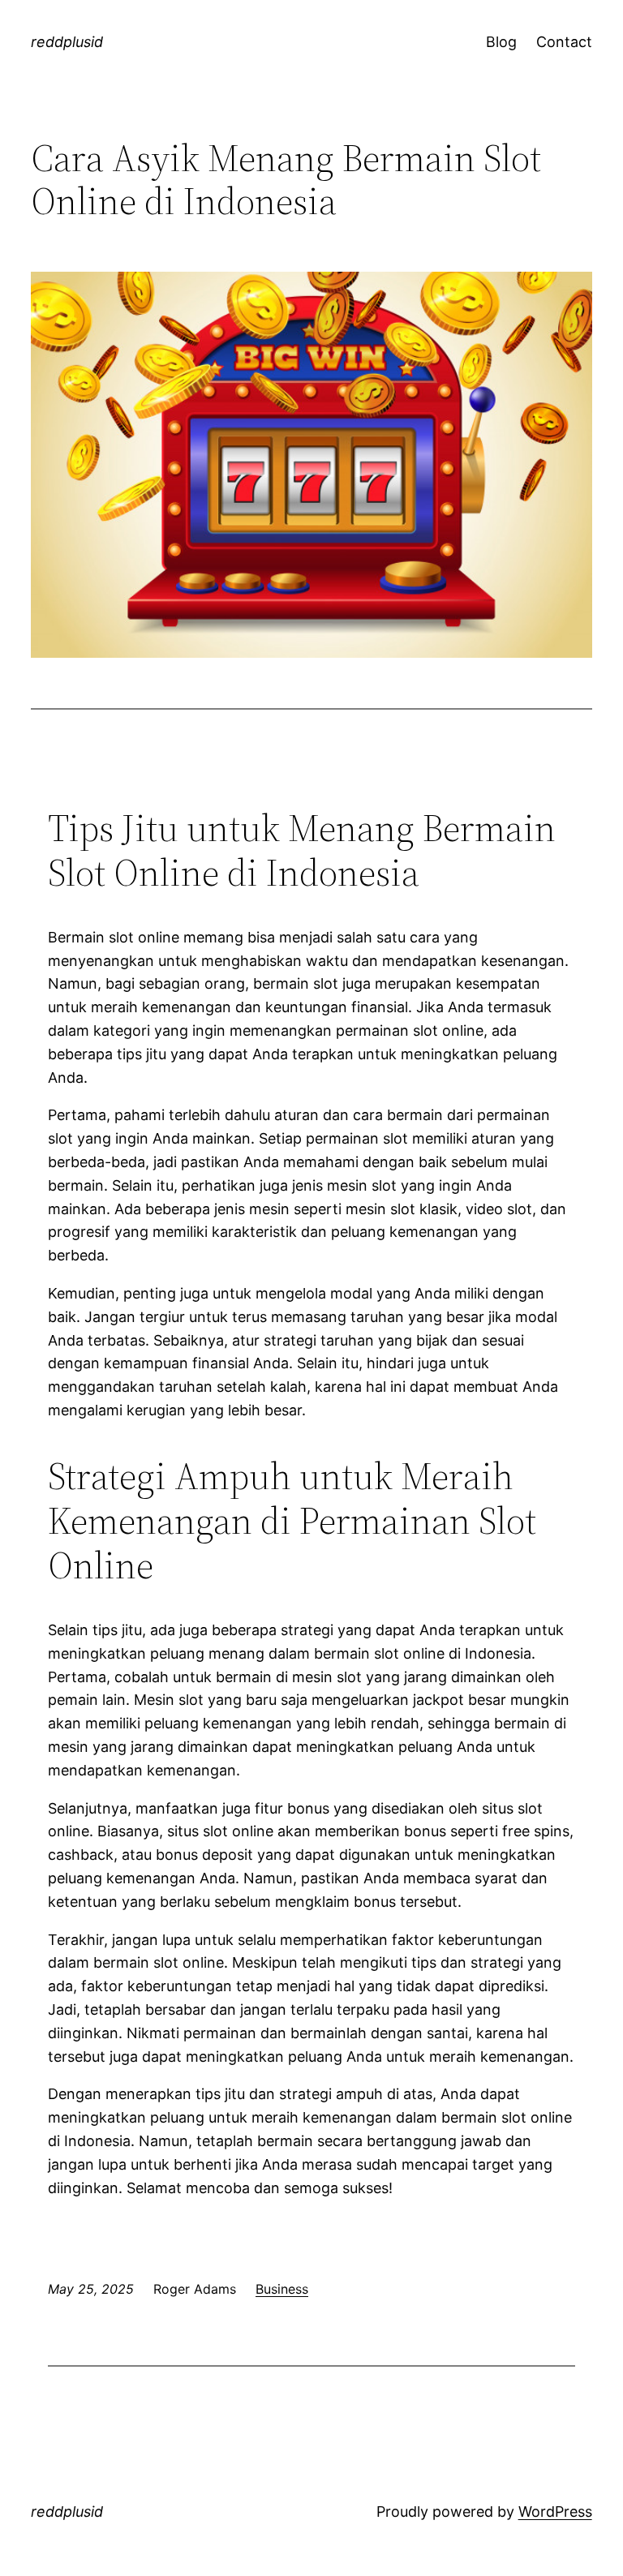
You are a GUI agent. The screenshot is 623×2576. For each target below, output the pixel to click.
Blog (501, 42)
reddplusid (67, 42)
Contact (564, 42)
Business (282, 2289)
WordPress (555, 2512)
